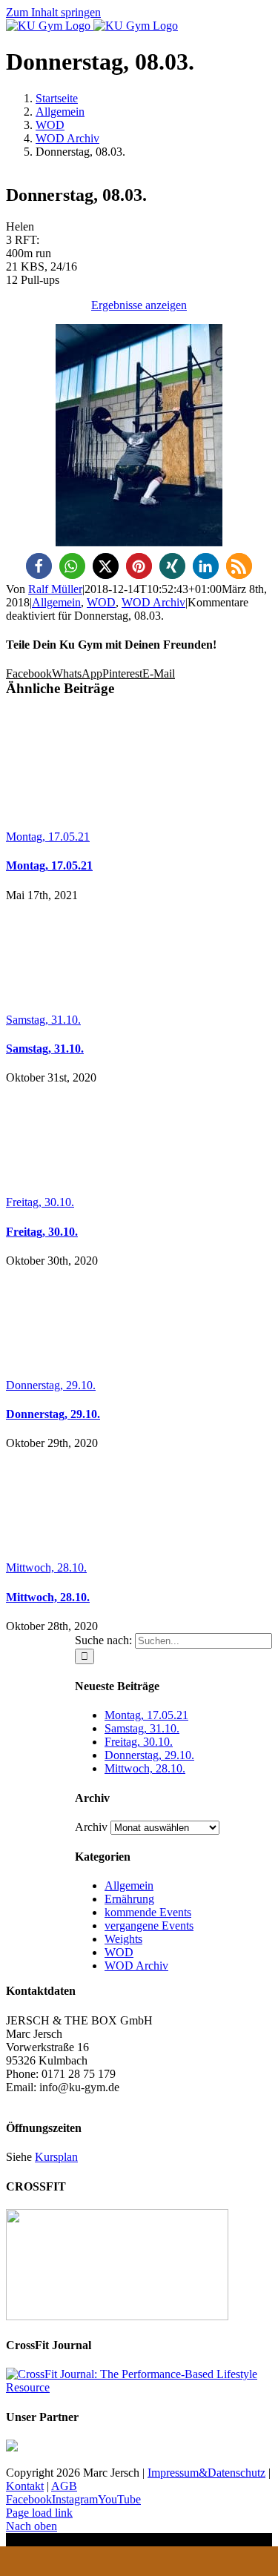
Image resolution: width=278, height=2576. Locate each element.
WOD (101, 602)
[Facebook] (191, 2561)
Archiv (91, 1827)
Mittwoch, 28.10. (46, 1567)
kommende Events (148, 1912)
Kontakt (25, 2486)
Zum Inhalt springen (53, 12)
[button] (39, 566)
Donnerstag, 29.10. (51, 1385)
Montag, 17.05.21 (48, 837)
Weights (123, 1939)
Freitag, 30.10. (40, 1202)
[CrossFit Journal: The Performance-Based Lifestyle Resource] (139, 2387)
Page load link (39, 2513)
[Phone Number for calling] (36, 2561)
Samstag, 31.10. (43, 1020)
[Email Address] (87, 2561)
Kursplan (56, 2157)
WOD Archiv (153, 602)
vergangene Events (149, 1926)
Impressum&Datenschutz (206, 2473)
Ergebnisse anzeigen (139, 305)
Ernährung (129, 1899)
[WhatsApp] (139, 2561)
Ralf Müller (55, 589)
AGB (64, 2486)
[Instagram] (243, 2561)
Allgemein (56, 602)
